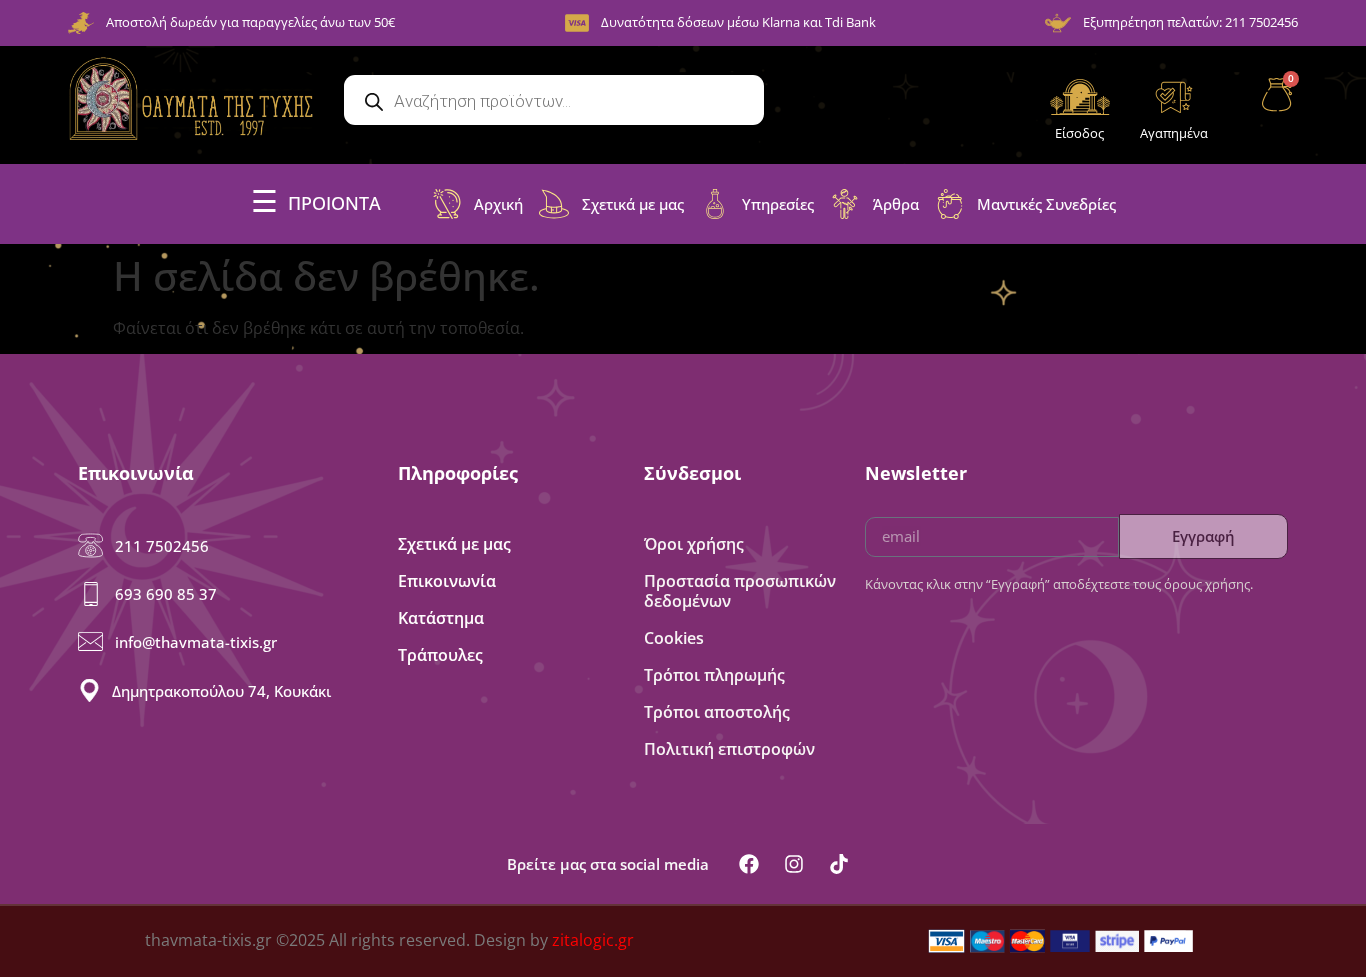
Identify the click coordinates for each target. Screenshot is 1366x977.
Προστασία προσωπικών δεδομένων (740, 591)
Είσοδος (1079, 133)
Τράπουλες (440, 655)
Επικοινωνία (447, 581)
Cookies (674, 638)
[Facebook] (749, 864)
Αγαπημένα (1174, 133)
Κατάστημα (441, 618)
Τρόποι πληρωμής (714, 675)
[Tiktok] (839, 864)
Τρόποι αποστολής (717, 712)
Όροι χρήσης (694, 544)
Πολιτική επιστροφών (729, 749)
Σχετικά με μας (454, 544)
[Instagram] (794, 864)
